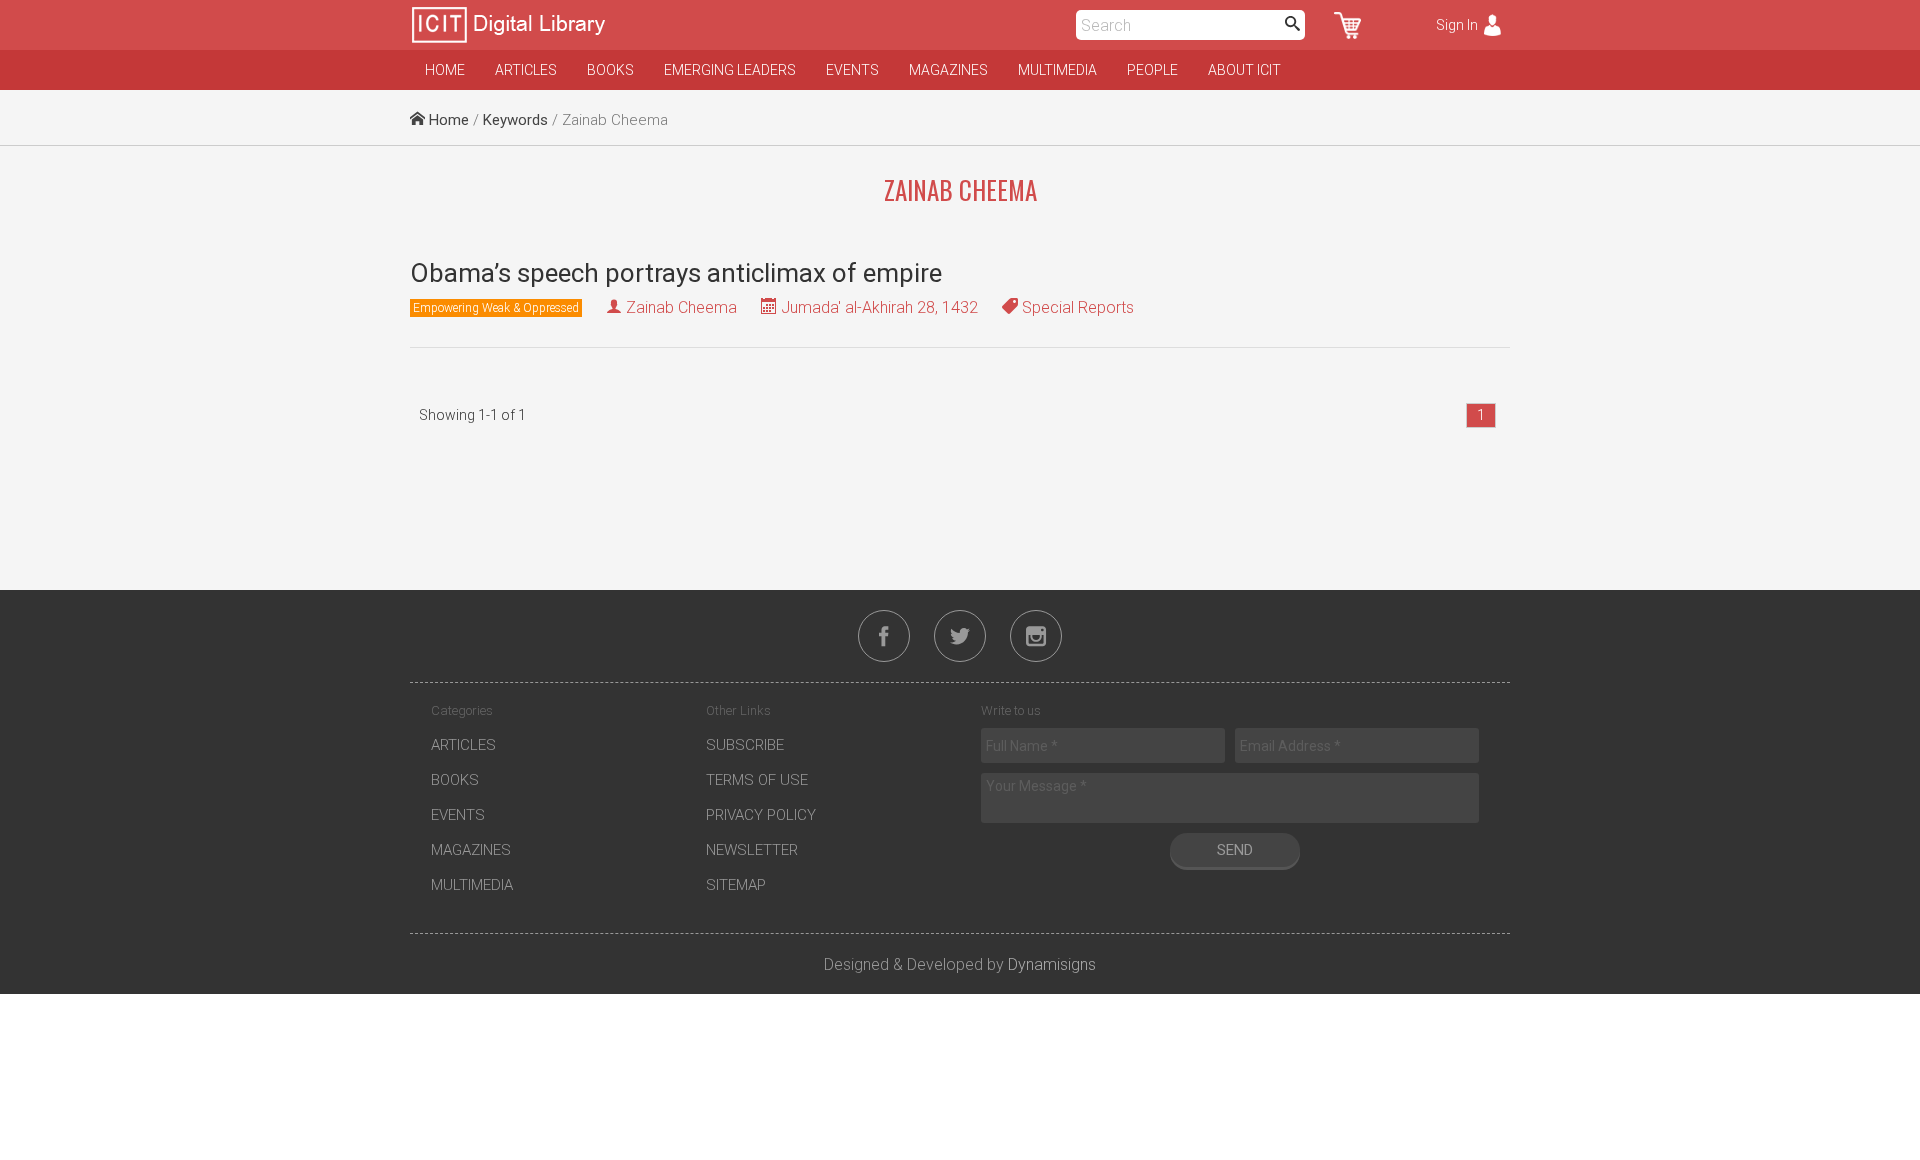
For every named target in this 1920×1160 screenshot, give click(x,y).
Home (445, 70)
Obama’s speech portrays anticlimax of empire (676, 273)
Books (610, 70)
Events (852, 70)
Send (1235, 850)
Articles (526, 70)
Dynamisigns (1052, 964)
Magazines (948, 70)
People (1152, 70)
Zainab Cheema (681, 307)
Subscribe (745, 745)
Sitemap (736, 885)
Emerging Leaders (730, 70)
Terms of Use (757, 780)
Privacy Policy (761, 815)
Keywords (515, 120)
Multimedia (1057, 70)
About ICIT (1244, 70)
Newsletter (752, 850)
